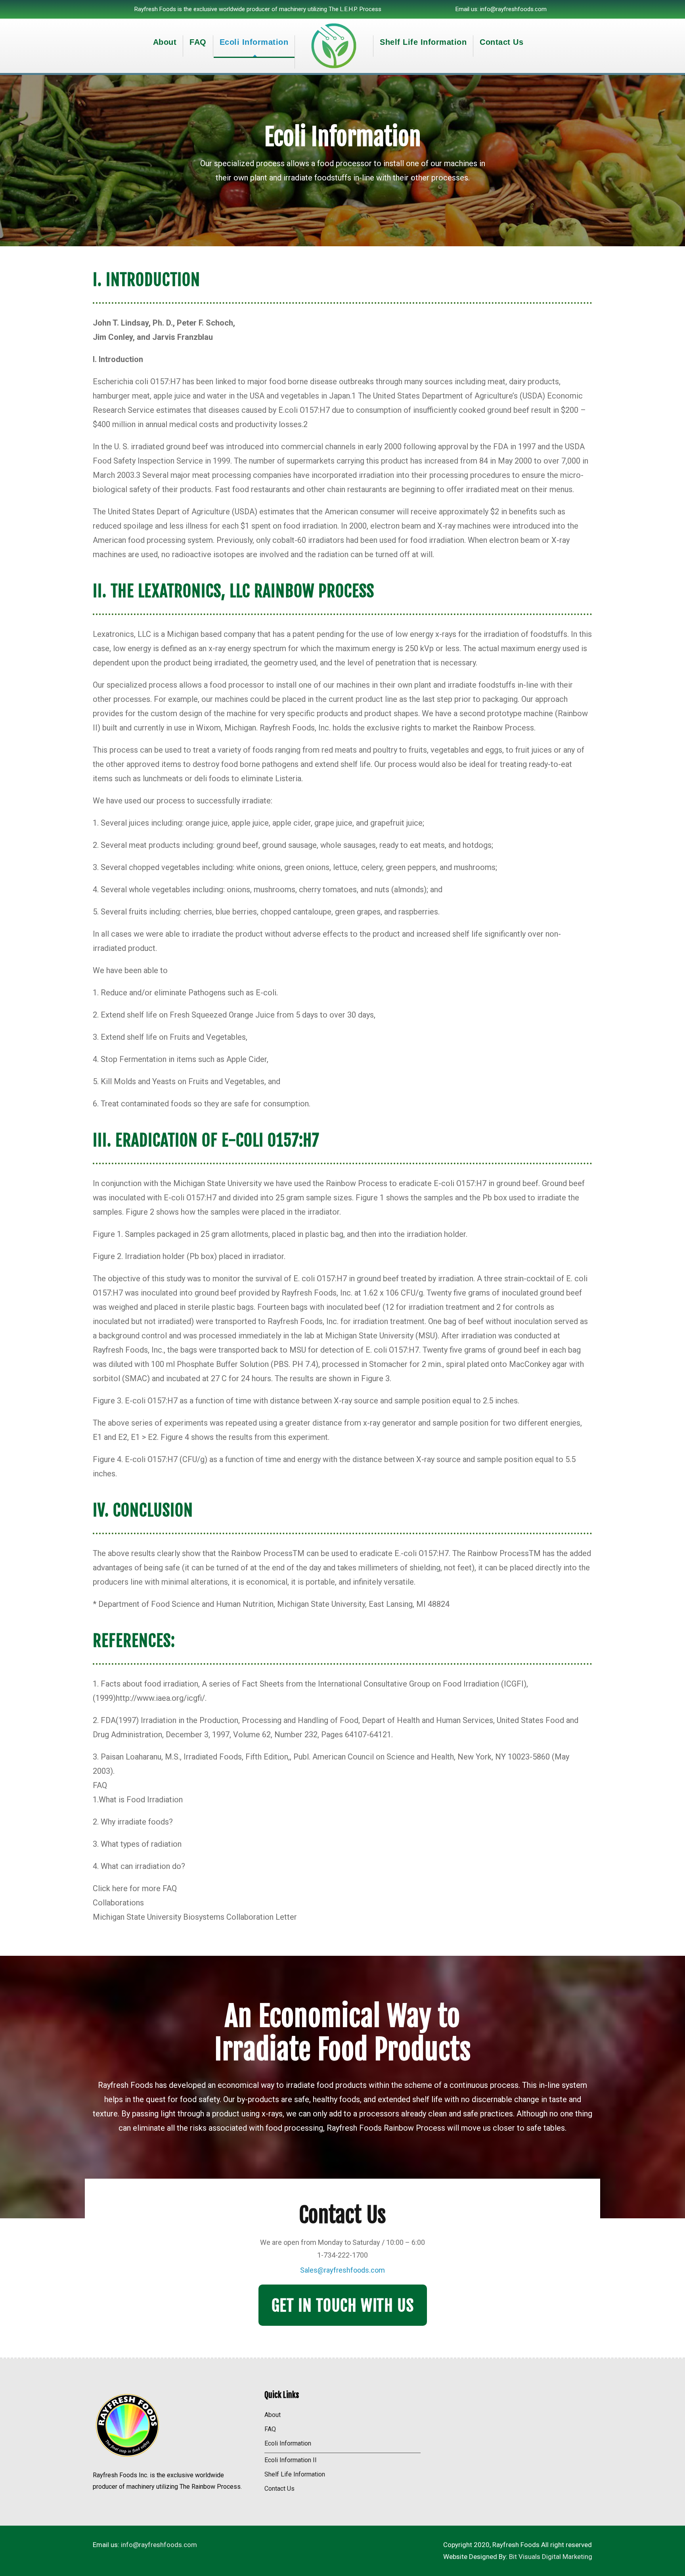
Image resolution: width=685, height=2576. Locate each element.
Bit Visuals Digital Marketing (551, 2557)
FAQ (198, 42)
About (165, 42)
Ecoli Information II (291, 2460)
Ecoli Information (254, 42)
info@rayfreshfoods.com (513, 9)
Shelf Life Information (423, 42)
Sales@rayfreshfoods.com (342, 2270)
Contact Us (501, 42)
